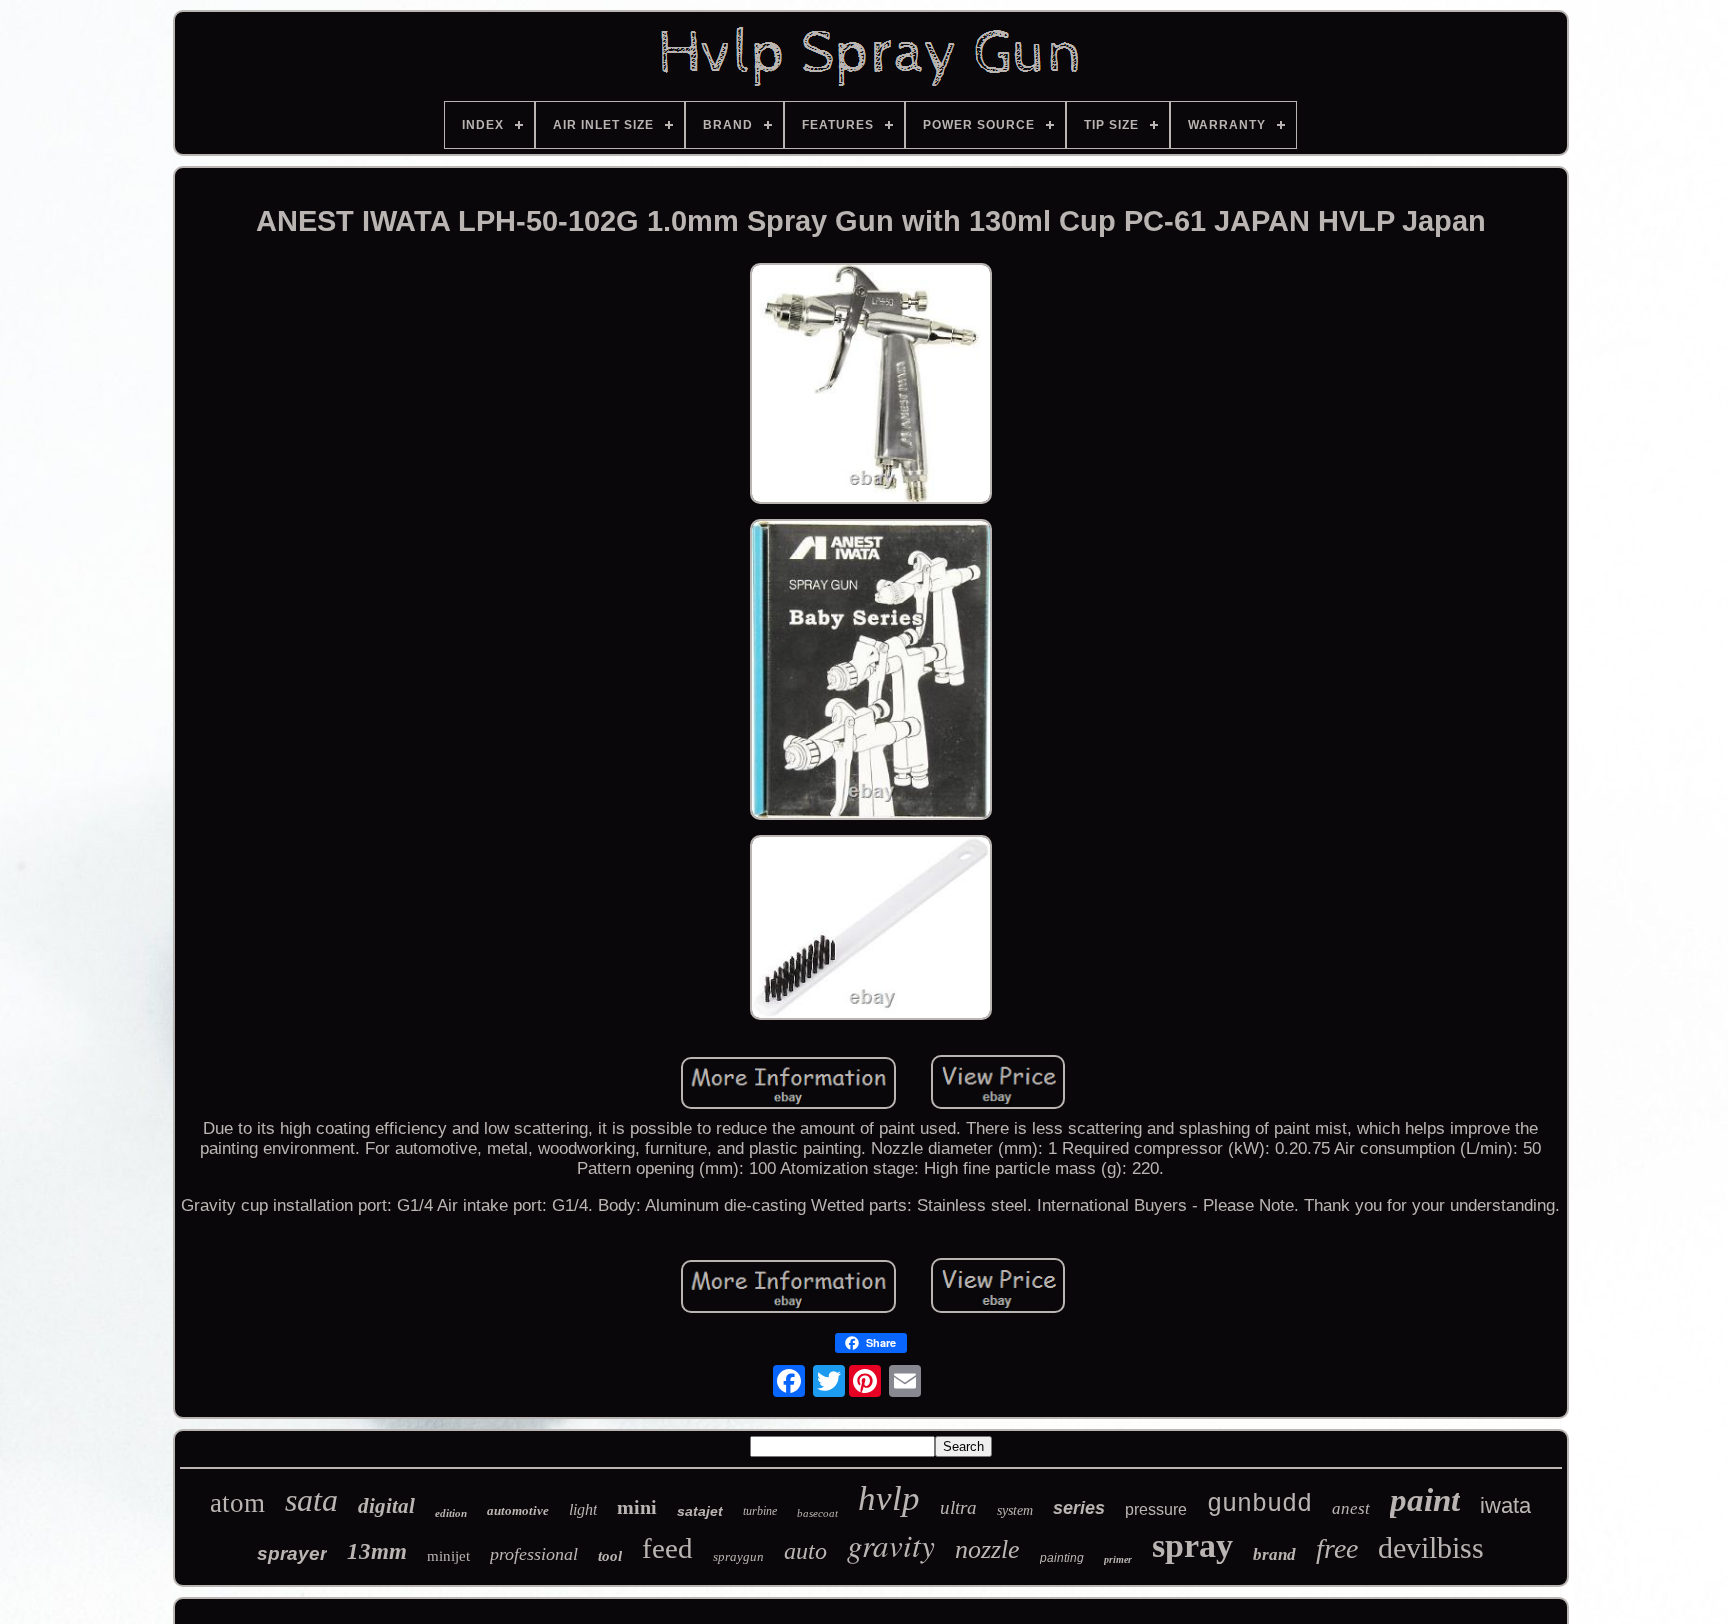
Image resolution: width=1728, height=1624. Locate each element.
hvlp (889, 1498)
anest (1351, 1508)
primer (1118, 1559)
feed (667, 1548)
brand (1274, 1554)
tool (610, 1556)
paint (1425, 1500)
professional (534, 1554)
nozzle (987, 1549)
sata (311, 1500)
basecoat (817, 1513)
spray (1192, 1545)
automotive (518, 1510)
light (583, 1509)
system (1015, 1510)
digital (386, 1506)
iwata (1505, 1505)
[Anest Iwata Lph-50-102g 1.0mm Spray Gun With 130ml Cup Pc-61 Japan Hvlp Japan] (871, 386)
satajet (700, 1511)
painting (1062, 1558)
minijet (448, 1556)
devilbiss (1431, 1547)
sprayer (292, 1553)
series (1079, 1508)
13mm (377, 1551)
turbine (760, 1511)
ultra (958, 1507)
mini (637, 1507)
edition (451, 1513)
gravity (891, 1544)
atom (237, 1503)
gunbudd (1259, 1504)
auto (805, 1551)
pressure (1156, 1509)
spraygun (738, 1556)
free (1337, 1548)
